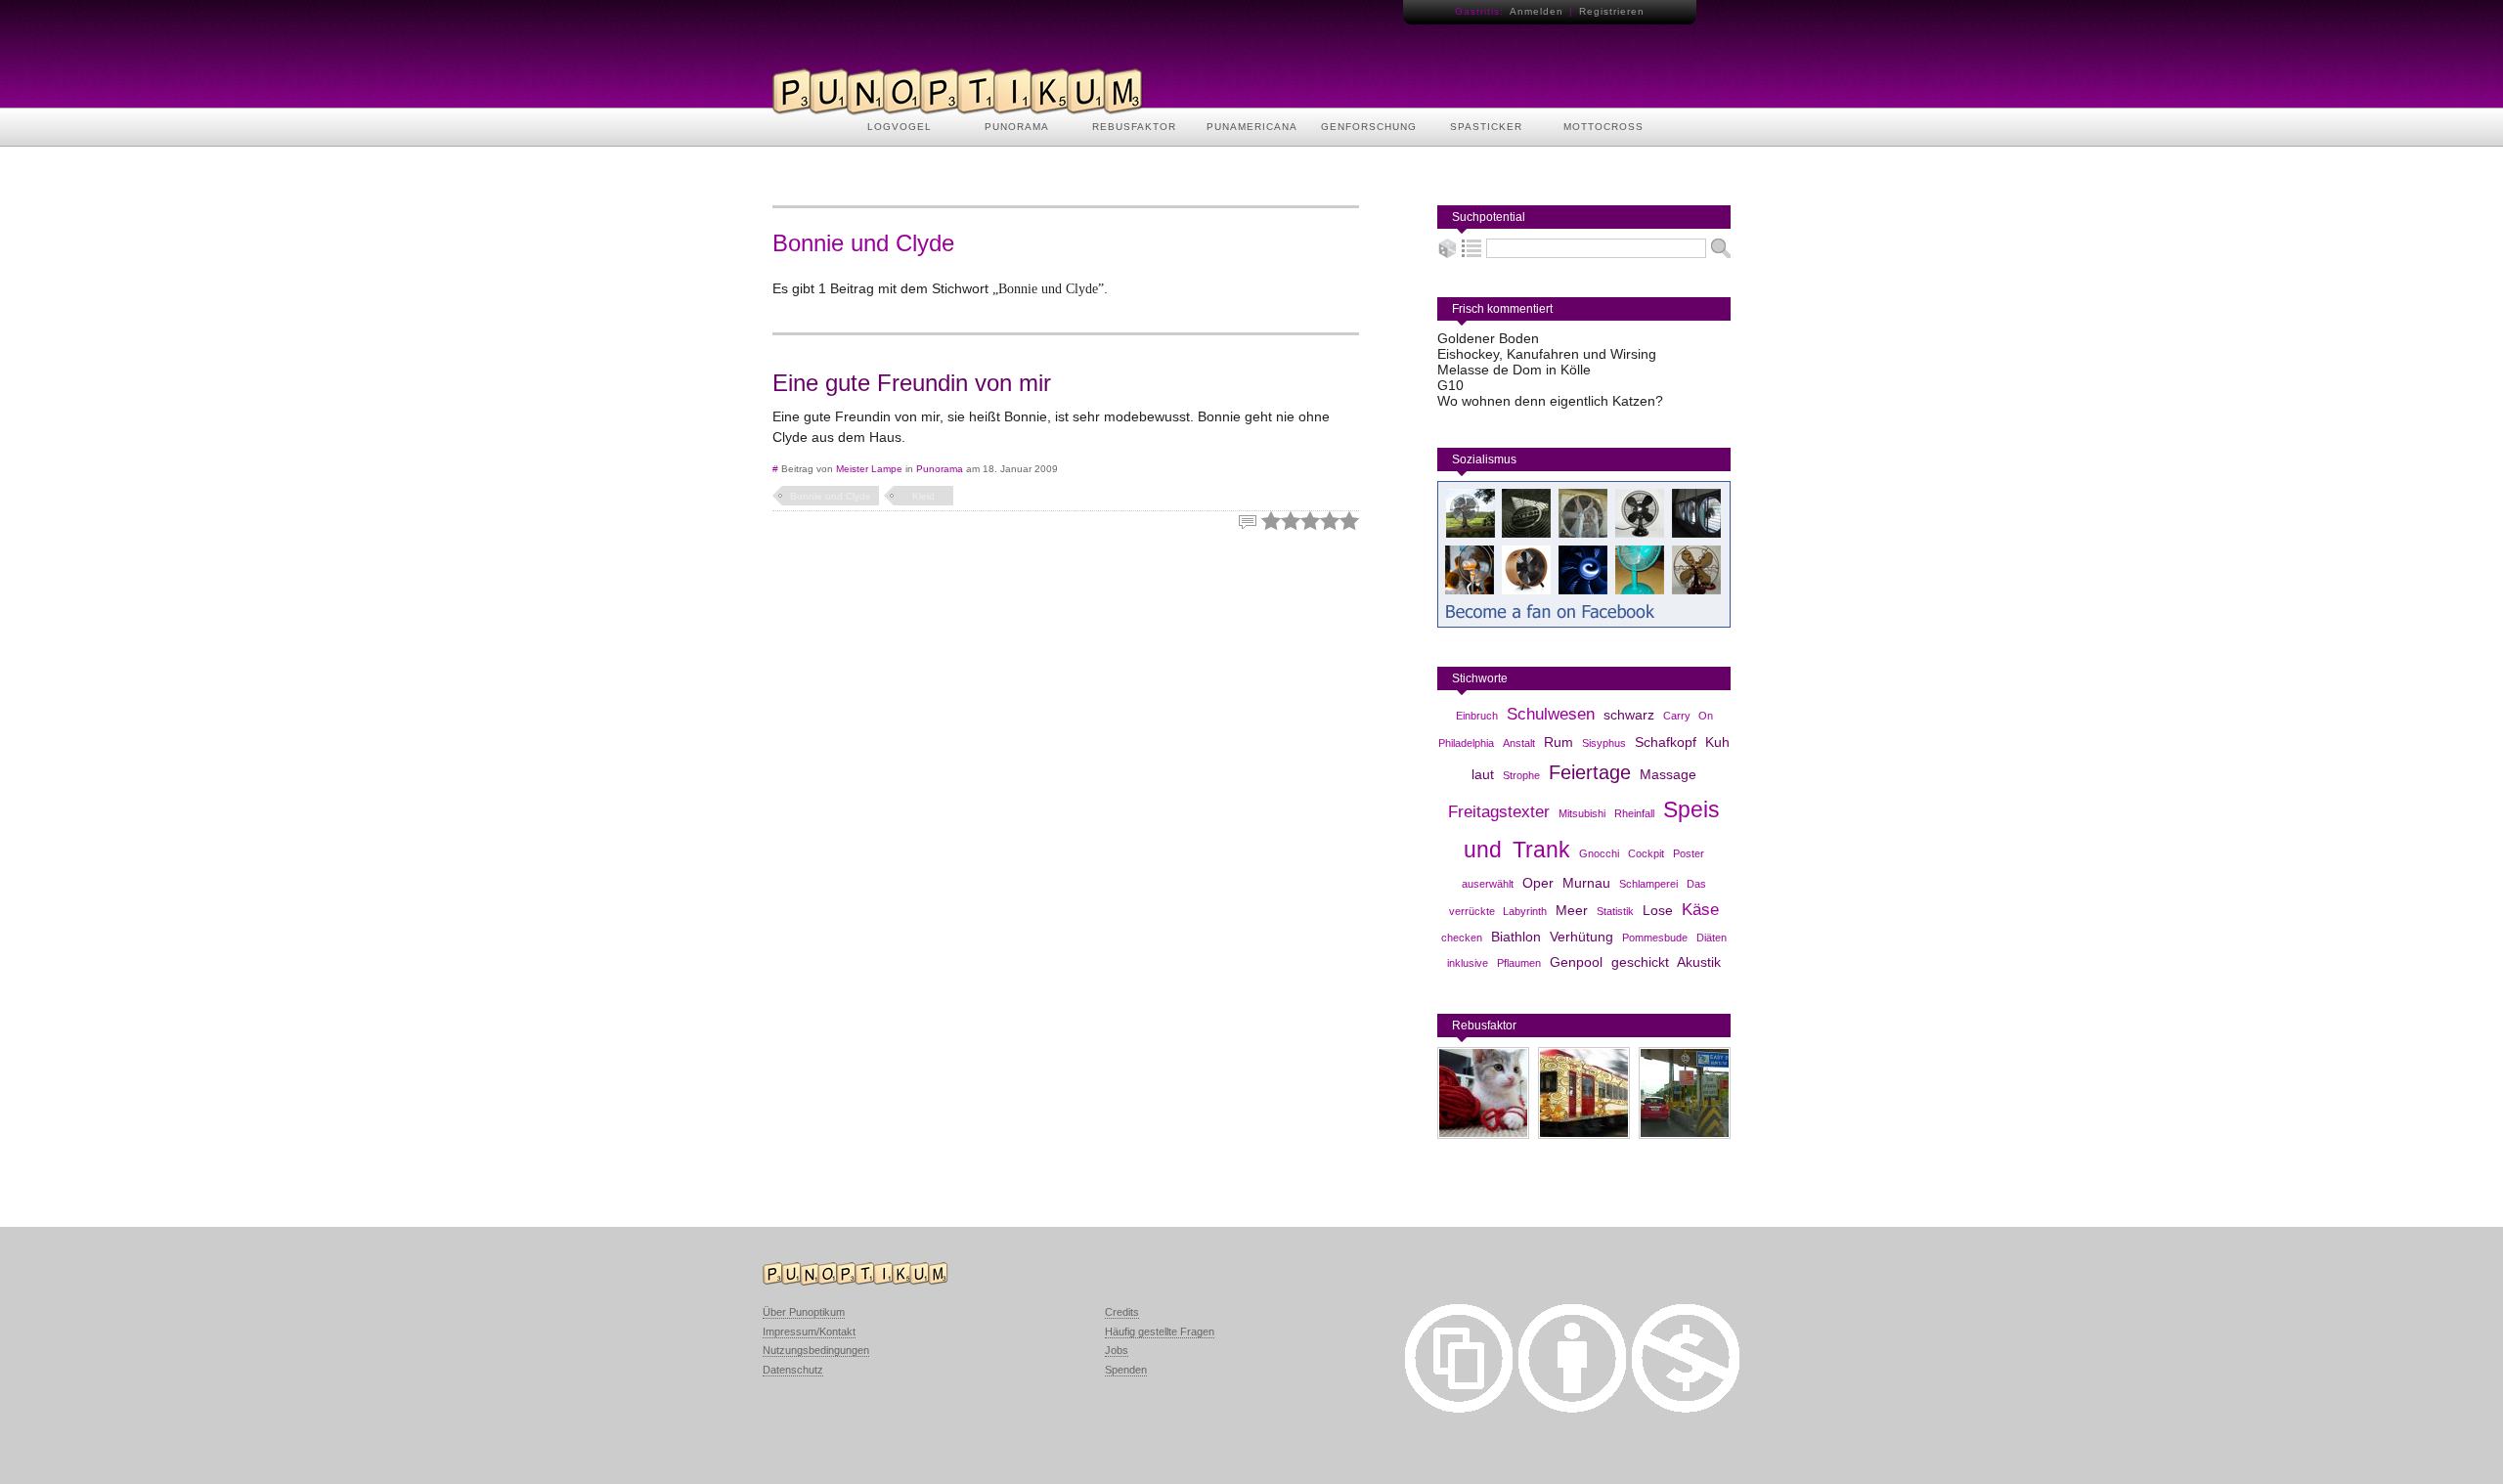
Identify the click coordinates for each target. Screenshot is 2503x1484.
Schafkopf (1666, 742)
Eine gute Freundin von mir (912, 383)
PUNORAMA (1017, 127)
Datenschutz (793, 1370)
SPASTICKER (1486, 127)
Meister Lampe (869, 469)
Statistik (1615, 911)
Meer (1572, 910)
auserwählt (1488, 884)
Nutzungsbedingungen (816, 1350)
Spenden (1126, 1370)
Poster (1689, 853)
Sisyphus (1604, 743)
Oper (1538, 883)
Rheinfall (1634, 813)
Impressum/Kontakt (809, 1331)
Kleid (923, 496)
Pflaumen (1519, 963)
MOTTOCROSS (1603, 127)
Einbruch (1477, 716)
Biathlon (1516, 937)
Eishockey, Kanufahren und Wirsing (1547, 354)
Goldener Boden (1488, 338)
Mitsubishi (1582, 813)
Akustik (1699, 962)
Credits (1122, 1312)
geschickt (1640, 962)
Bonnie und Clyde (831, 496)
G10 (1450, 385)
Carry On (1688, 716)
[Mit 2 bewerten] (1291, 521)
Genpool (1576, 962)
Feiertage (1590, 772)
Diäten (1712, 938)
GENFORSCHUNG (1369, 127)
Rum (1559, 742)
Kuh (1717, 742)
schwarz (1629, 715)
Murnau (1586, 883)
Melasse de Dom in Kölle (1514, 370)
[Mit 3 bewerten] (1310, 521)
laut (1483, 774)
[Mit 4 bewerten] (1330, 521)
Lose (1658, 910)
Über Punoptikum (804, 1312)
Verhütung (1581, 937)
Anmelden (1537, 11)
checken (1462, 938)
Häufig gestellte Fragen (1160, 1331)
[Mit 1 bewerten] (1271, 521)
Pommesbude (1655, 938)
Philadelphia (1466, 743)
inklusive (1468, 963)
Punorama (940, 469)
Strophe (1521, 775)
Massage (1668, 774)
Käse (1700, 910)
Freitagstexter (1499, 812)
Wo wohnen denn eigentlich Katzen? (1550, 401)
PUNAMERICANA (1252, 127)
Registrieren (1612, 11)
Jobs (1117, 1350)
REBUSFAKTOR (1134, 127)
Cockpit (1646, 853)
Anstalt (1519, 743)
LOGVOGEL (900, 127)
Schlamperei (1648, 884)
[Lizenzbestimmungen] (1459, 1408)
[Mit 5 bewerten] (1349, 521)
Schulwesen (1551, 714)
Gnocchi (1599, 853)
